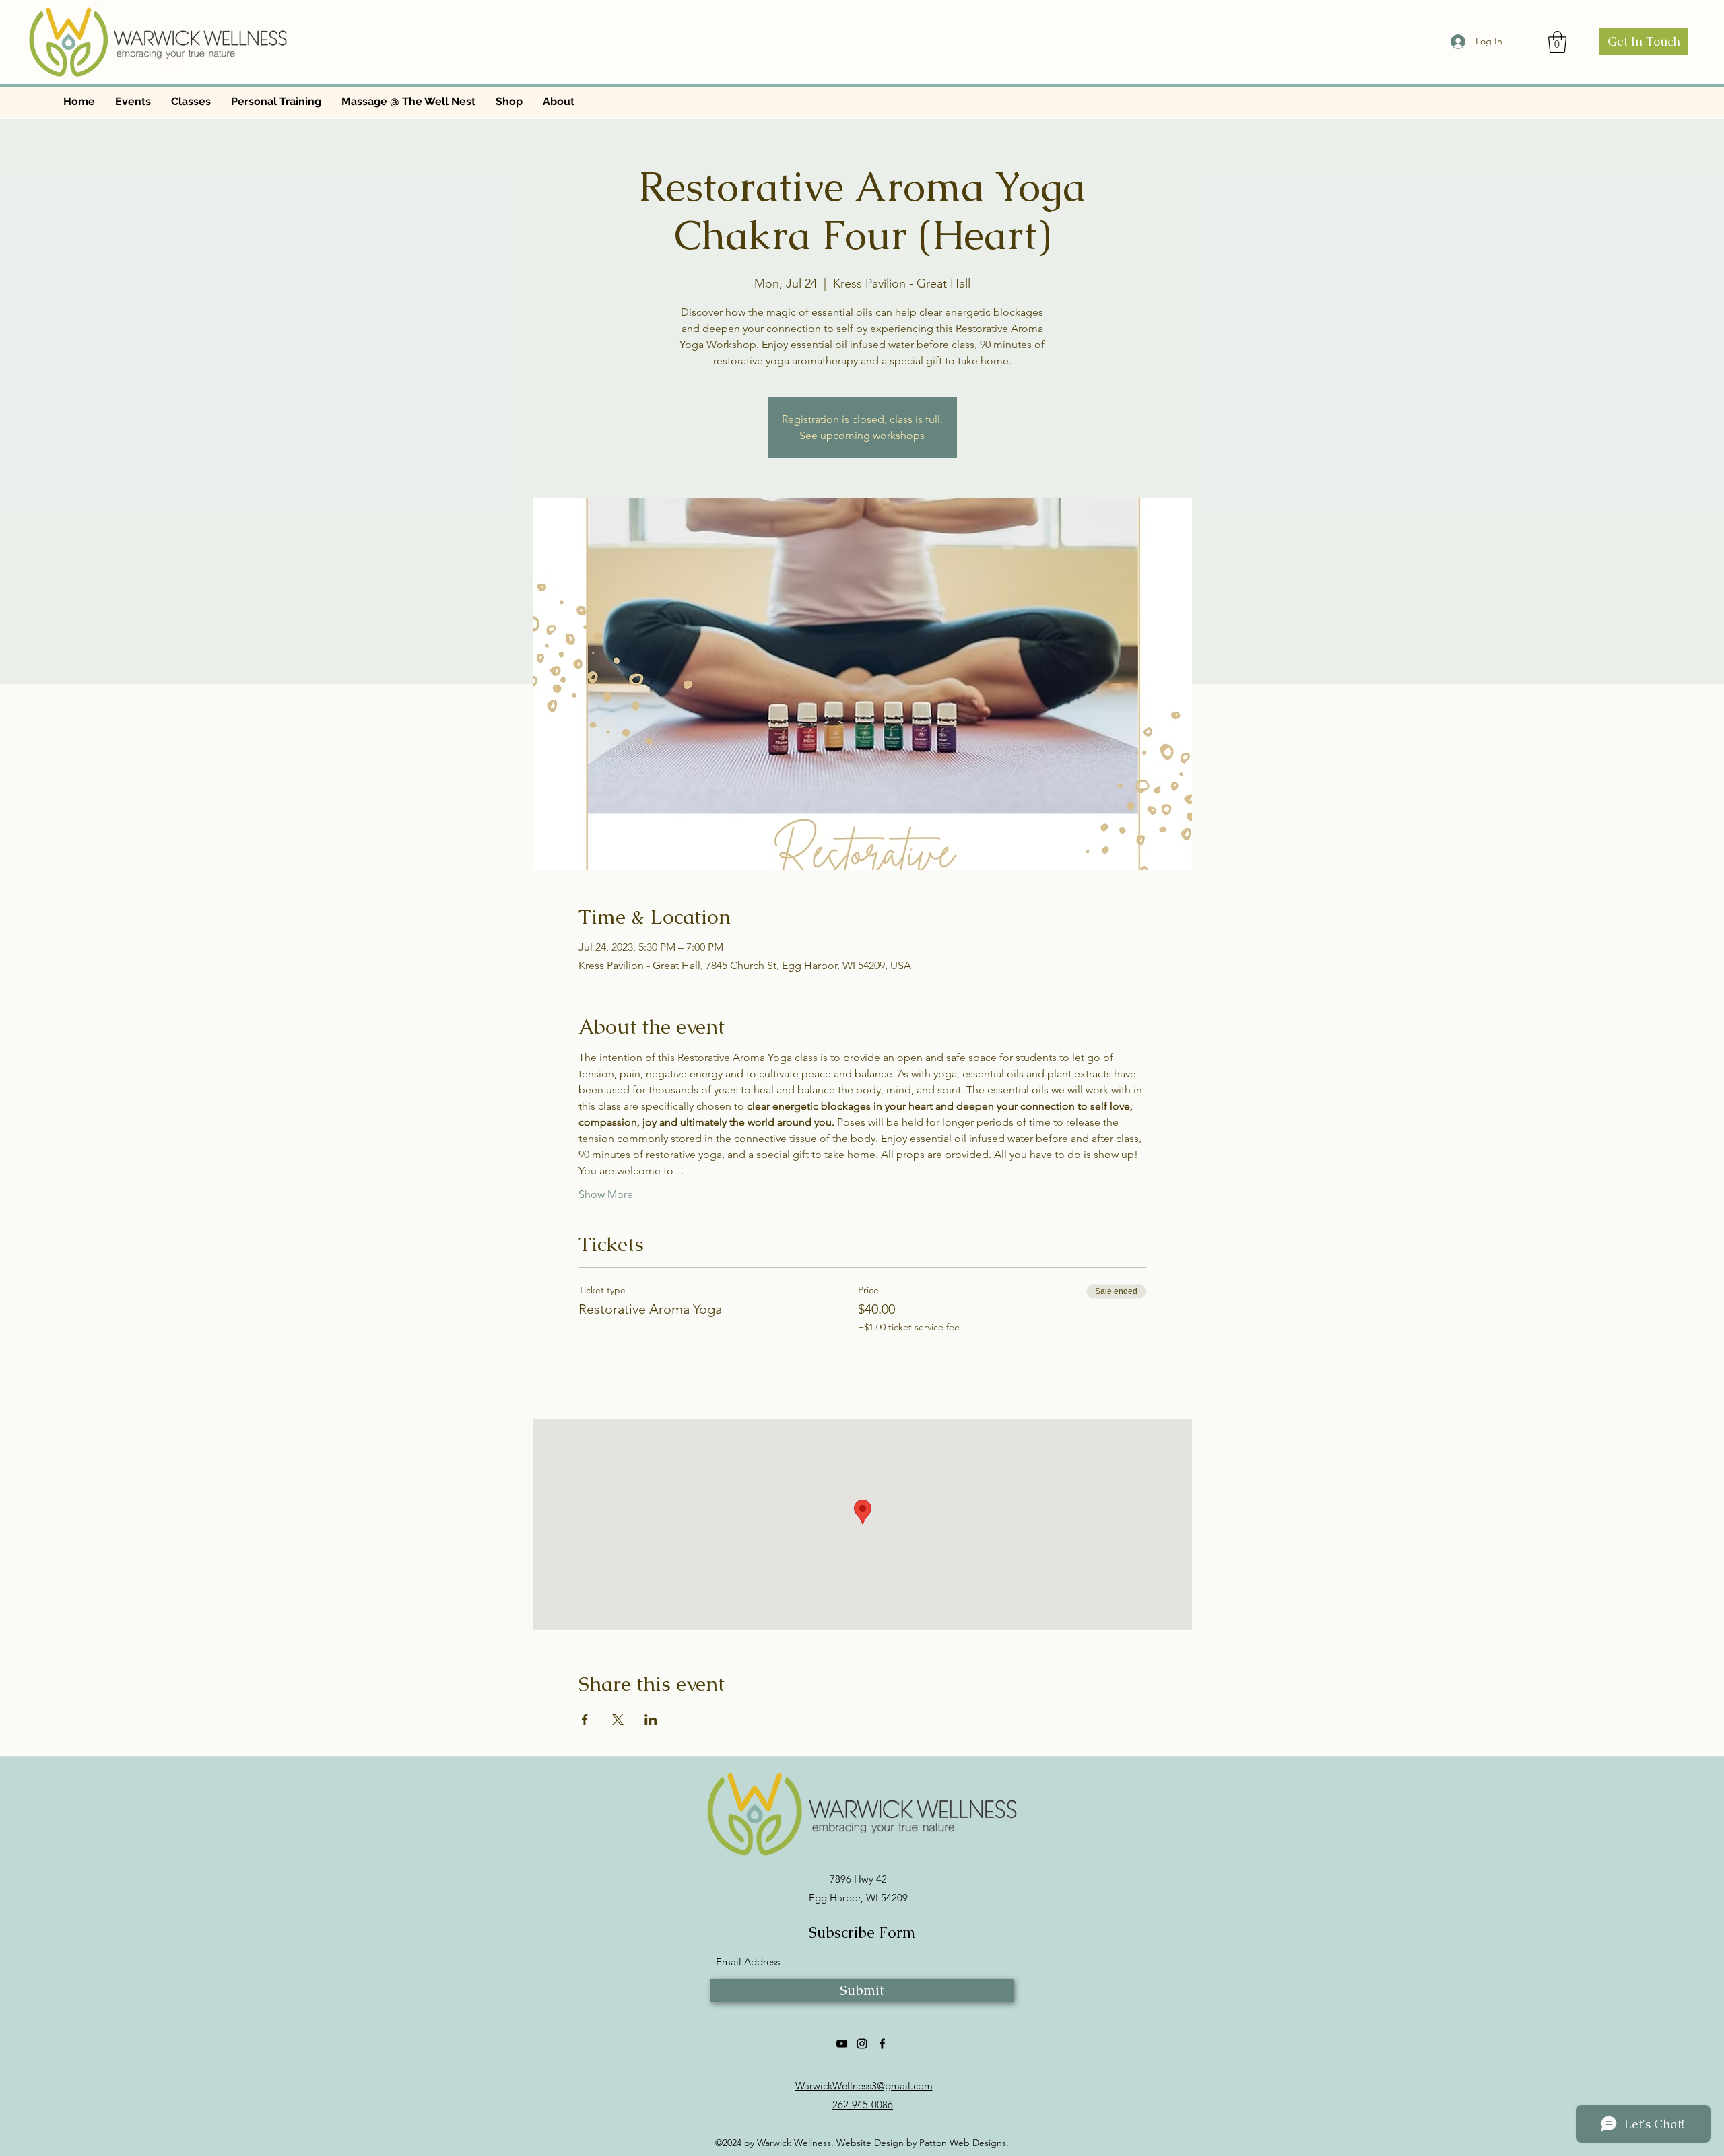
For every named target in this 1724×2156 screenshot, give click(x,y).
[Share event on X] (618, 1720)
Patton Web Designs (963, 2143)
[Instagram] (862, 2044)
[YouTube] (842, 2044)
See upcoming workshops (862, 435)
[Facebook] (882, 2044)
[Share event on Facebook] (585, 1720)
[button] (1557, 42)
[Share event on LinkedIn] (651, 1720)
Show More (606, 1194)
